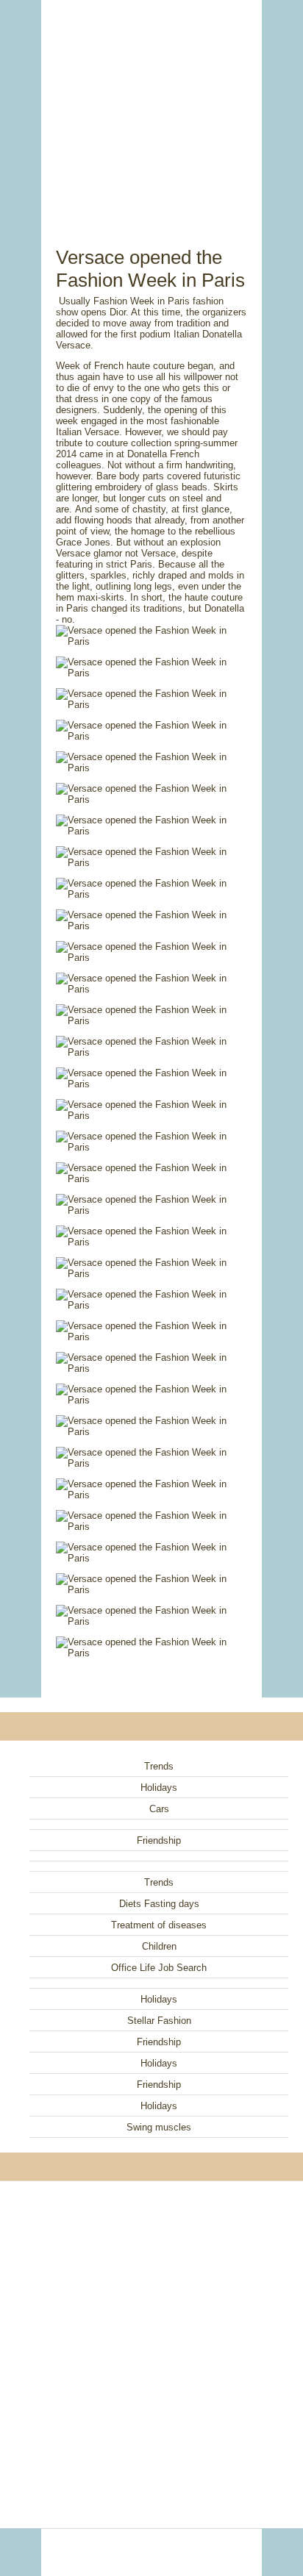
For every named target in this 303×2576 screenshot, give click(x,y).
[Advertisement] (151, 107)
